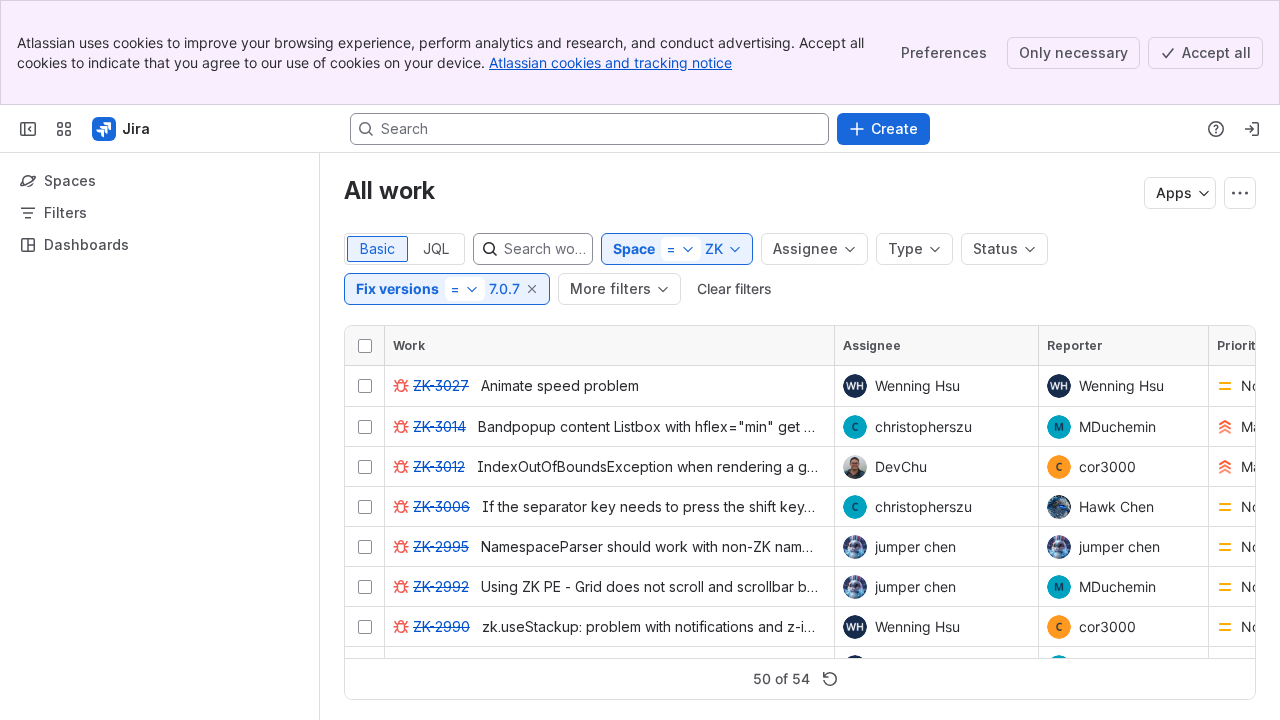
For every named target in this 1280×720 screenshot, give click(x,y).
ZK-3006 (441, 506)
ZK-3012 (439, 466)
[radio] (377, 249)
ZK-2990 (441, 626)
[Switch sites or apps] (64, 129)
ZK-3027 (441, 385)
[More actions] (1240, 193)
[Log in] (1252, 129)
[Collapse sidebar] (28, 129)
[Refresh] (830, 679)
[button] (533, 289)
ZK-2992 (441, 586)
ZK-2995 (441, 546)
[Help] (1216, 129)
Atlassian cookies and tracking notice (610, 62)
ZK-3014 (439, 426)
